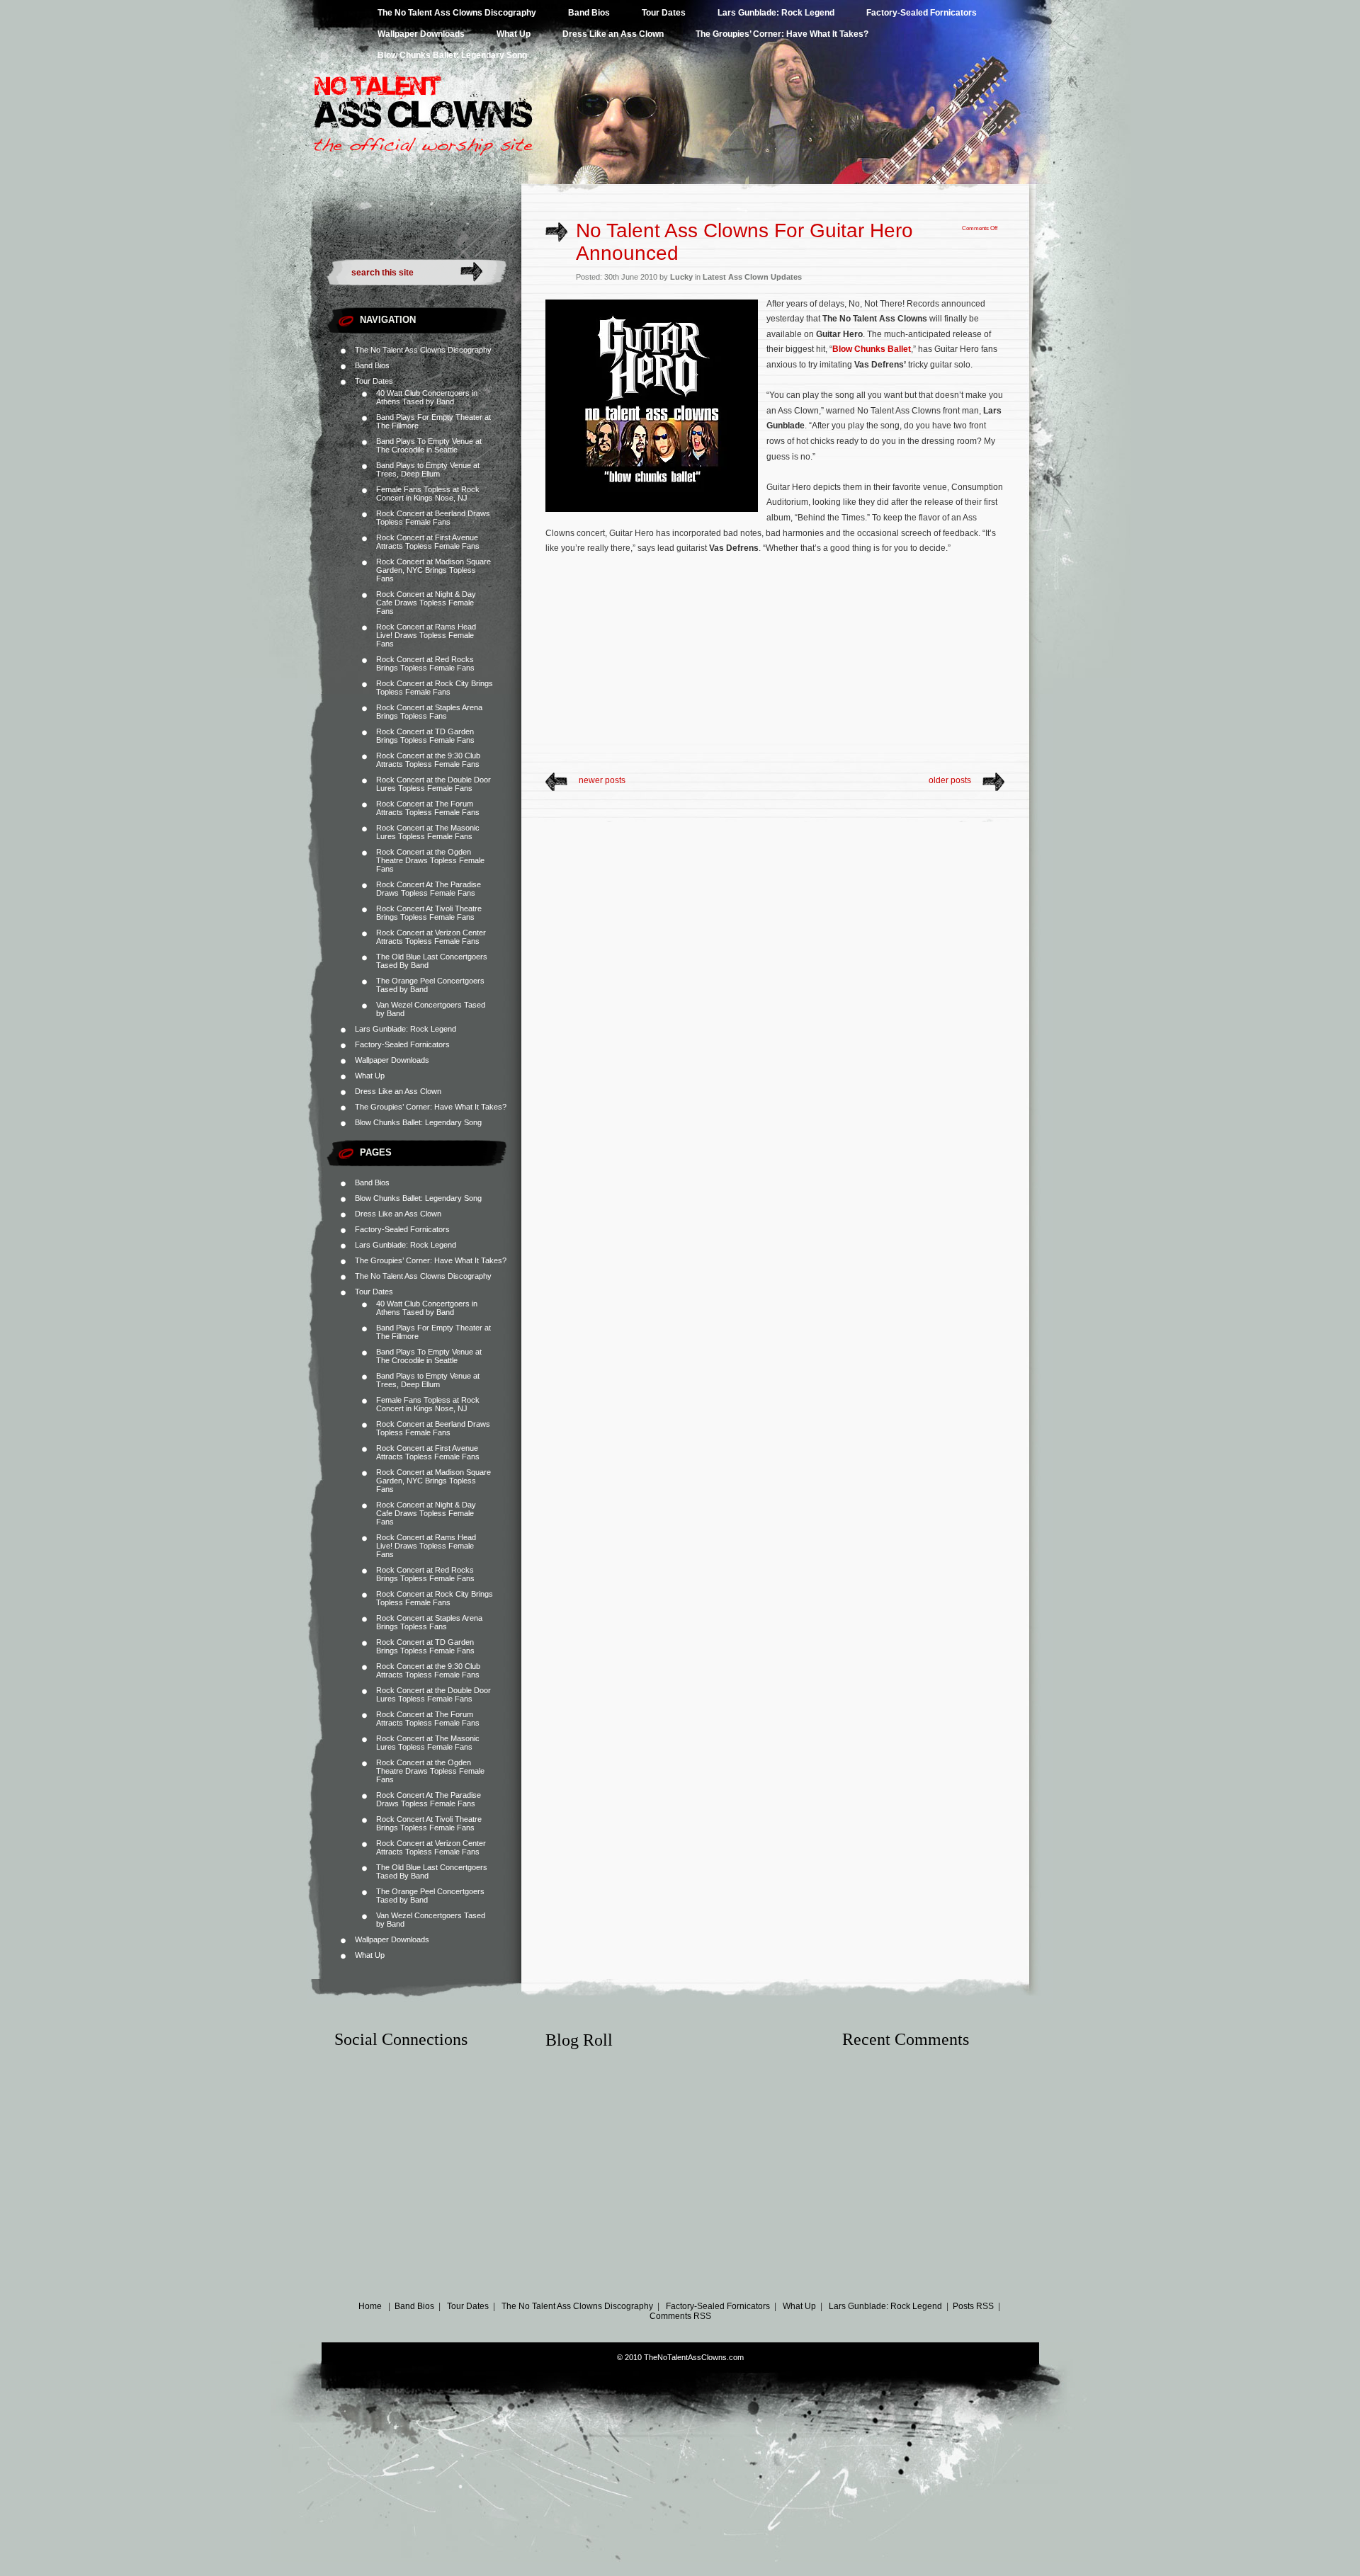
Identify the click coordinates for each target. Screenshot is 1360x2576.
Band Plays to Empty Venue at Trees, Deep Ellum (428, 469)
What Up (514, 34)
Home (370, 2306)
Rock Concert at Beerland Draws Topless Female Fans (433, 518)
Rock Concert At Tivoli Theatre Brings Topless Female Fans (429, 913)
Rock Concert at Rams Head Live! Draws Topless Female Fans (426, 635)
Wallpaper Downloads (421, 34)
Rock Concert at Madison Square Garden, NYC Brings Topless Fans (433, 570)
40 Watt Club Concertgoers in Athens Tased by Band (427, 397)
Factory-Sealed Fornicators (922, 13)
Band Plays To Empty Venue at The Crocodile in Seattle (429, 445)
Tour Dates (664, 13)
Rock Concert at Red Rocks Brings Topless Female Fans (425, 663)
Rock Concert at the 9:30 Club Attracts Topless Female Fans (428, 760)
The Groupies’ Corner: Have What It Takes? (782, 34)
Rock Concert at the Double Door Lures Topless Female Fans (433, 784)
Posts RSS (973, 2306)
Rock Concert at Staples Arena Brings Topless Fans (429, 712)
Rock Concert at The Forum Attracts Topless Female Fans (428, 808)
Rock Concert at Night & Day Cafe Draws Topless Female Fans (426, 603)
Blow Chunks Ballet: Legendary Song (452, 55)
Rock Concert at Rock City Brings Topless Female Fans (435, 688)
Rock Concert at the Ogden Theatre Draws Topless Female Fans (430, 860)
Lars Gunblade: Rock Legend (776, 13)
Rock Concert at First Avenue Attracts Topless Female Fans (428, 542)
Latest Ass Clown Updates (752, 277)
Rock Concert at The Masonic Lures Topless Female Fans (428, 832)
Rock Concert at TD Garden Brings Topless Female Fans (425, 736)
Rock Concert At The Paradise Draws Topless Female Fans (429, 889)
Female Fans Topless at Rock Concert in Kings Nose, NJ (428, 494)
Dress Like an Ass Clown (613, 34)
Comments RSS (680, 2316)
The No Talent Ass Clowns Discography (457, 13)
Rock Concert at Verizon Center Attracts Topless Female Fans (431, 937)
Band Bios (589, 13)
